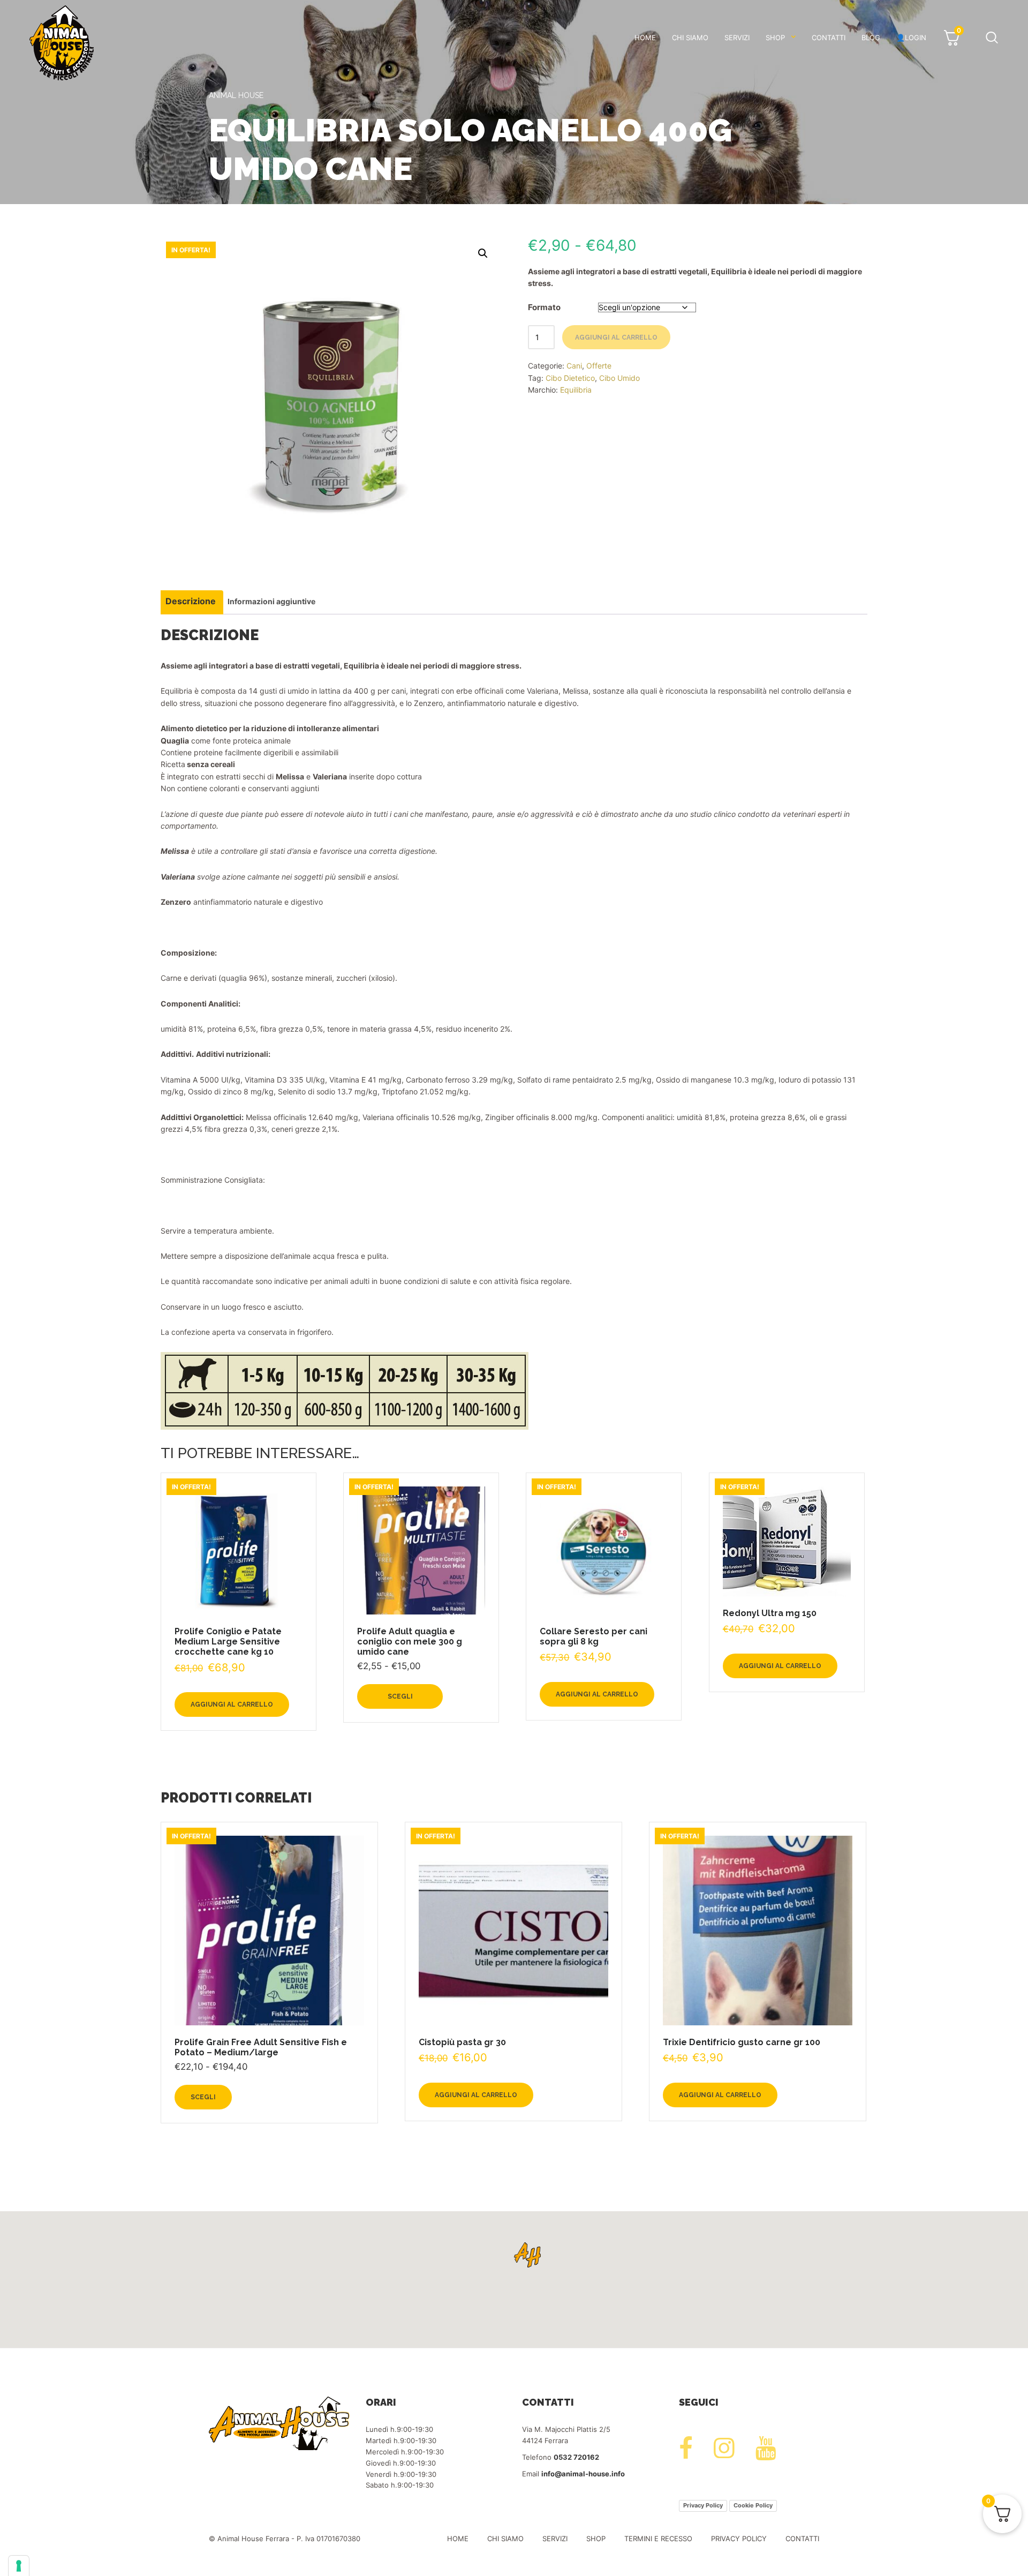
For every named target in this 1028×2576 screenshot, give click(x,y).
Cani (574, 366)
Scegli (400, 1696)
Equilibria (576, 390)
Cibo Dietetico (570, 378)
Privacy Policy (703, 2505)
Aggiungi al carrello (616, 337)
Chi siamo (690, 37)
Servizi (737, 37)
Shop (775, 37)
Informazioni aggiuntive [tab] (271, 601)
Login (916, 37)
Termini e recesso (658, 2539)
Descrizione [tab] (191, 601)
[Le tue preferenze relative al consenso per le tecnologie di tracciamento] (19, 2566)
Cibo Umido (619, 378)
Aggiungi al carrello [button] (232, 1704)
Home (645, 37)
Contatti (829, 37)
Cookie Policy (753, 2505)
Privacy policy (739, 2539)
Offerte (599, 366)
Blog (871, 37)
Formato (544, 307)
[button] (483, 253)
